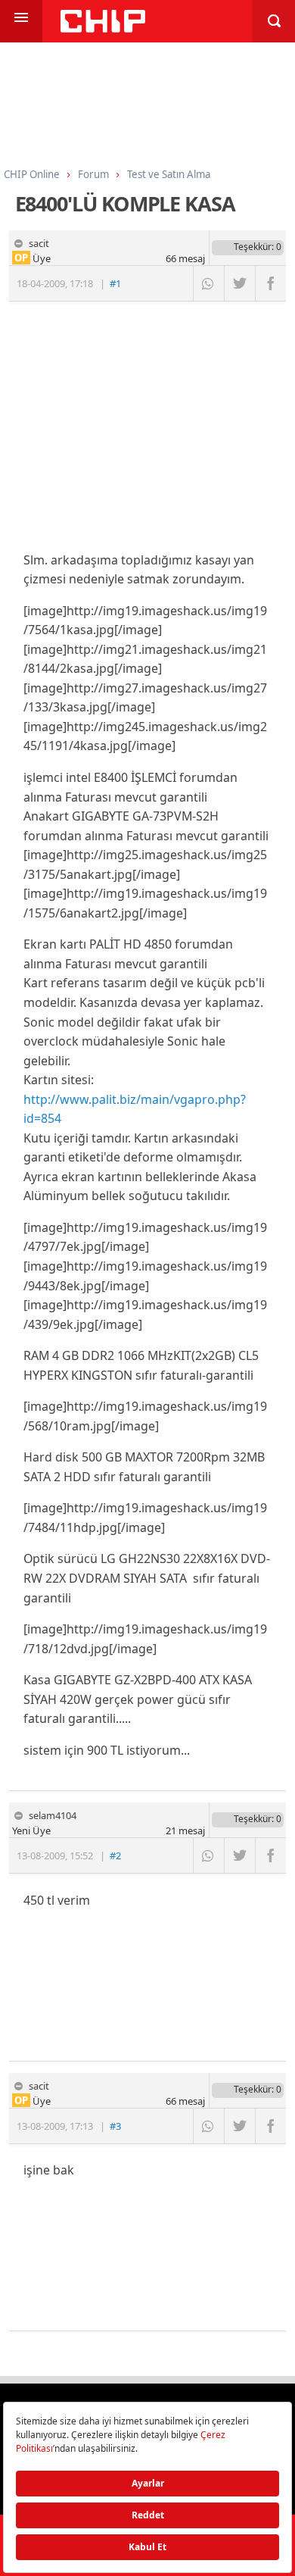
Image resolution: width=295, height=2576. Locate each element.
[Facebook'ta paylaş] (270, 283)
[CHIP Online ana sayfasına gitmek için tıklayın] (103, 28)
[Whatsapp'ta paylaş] (208, 283)
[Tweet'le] (239, 283)
